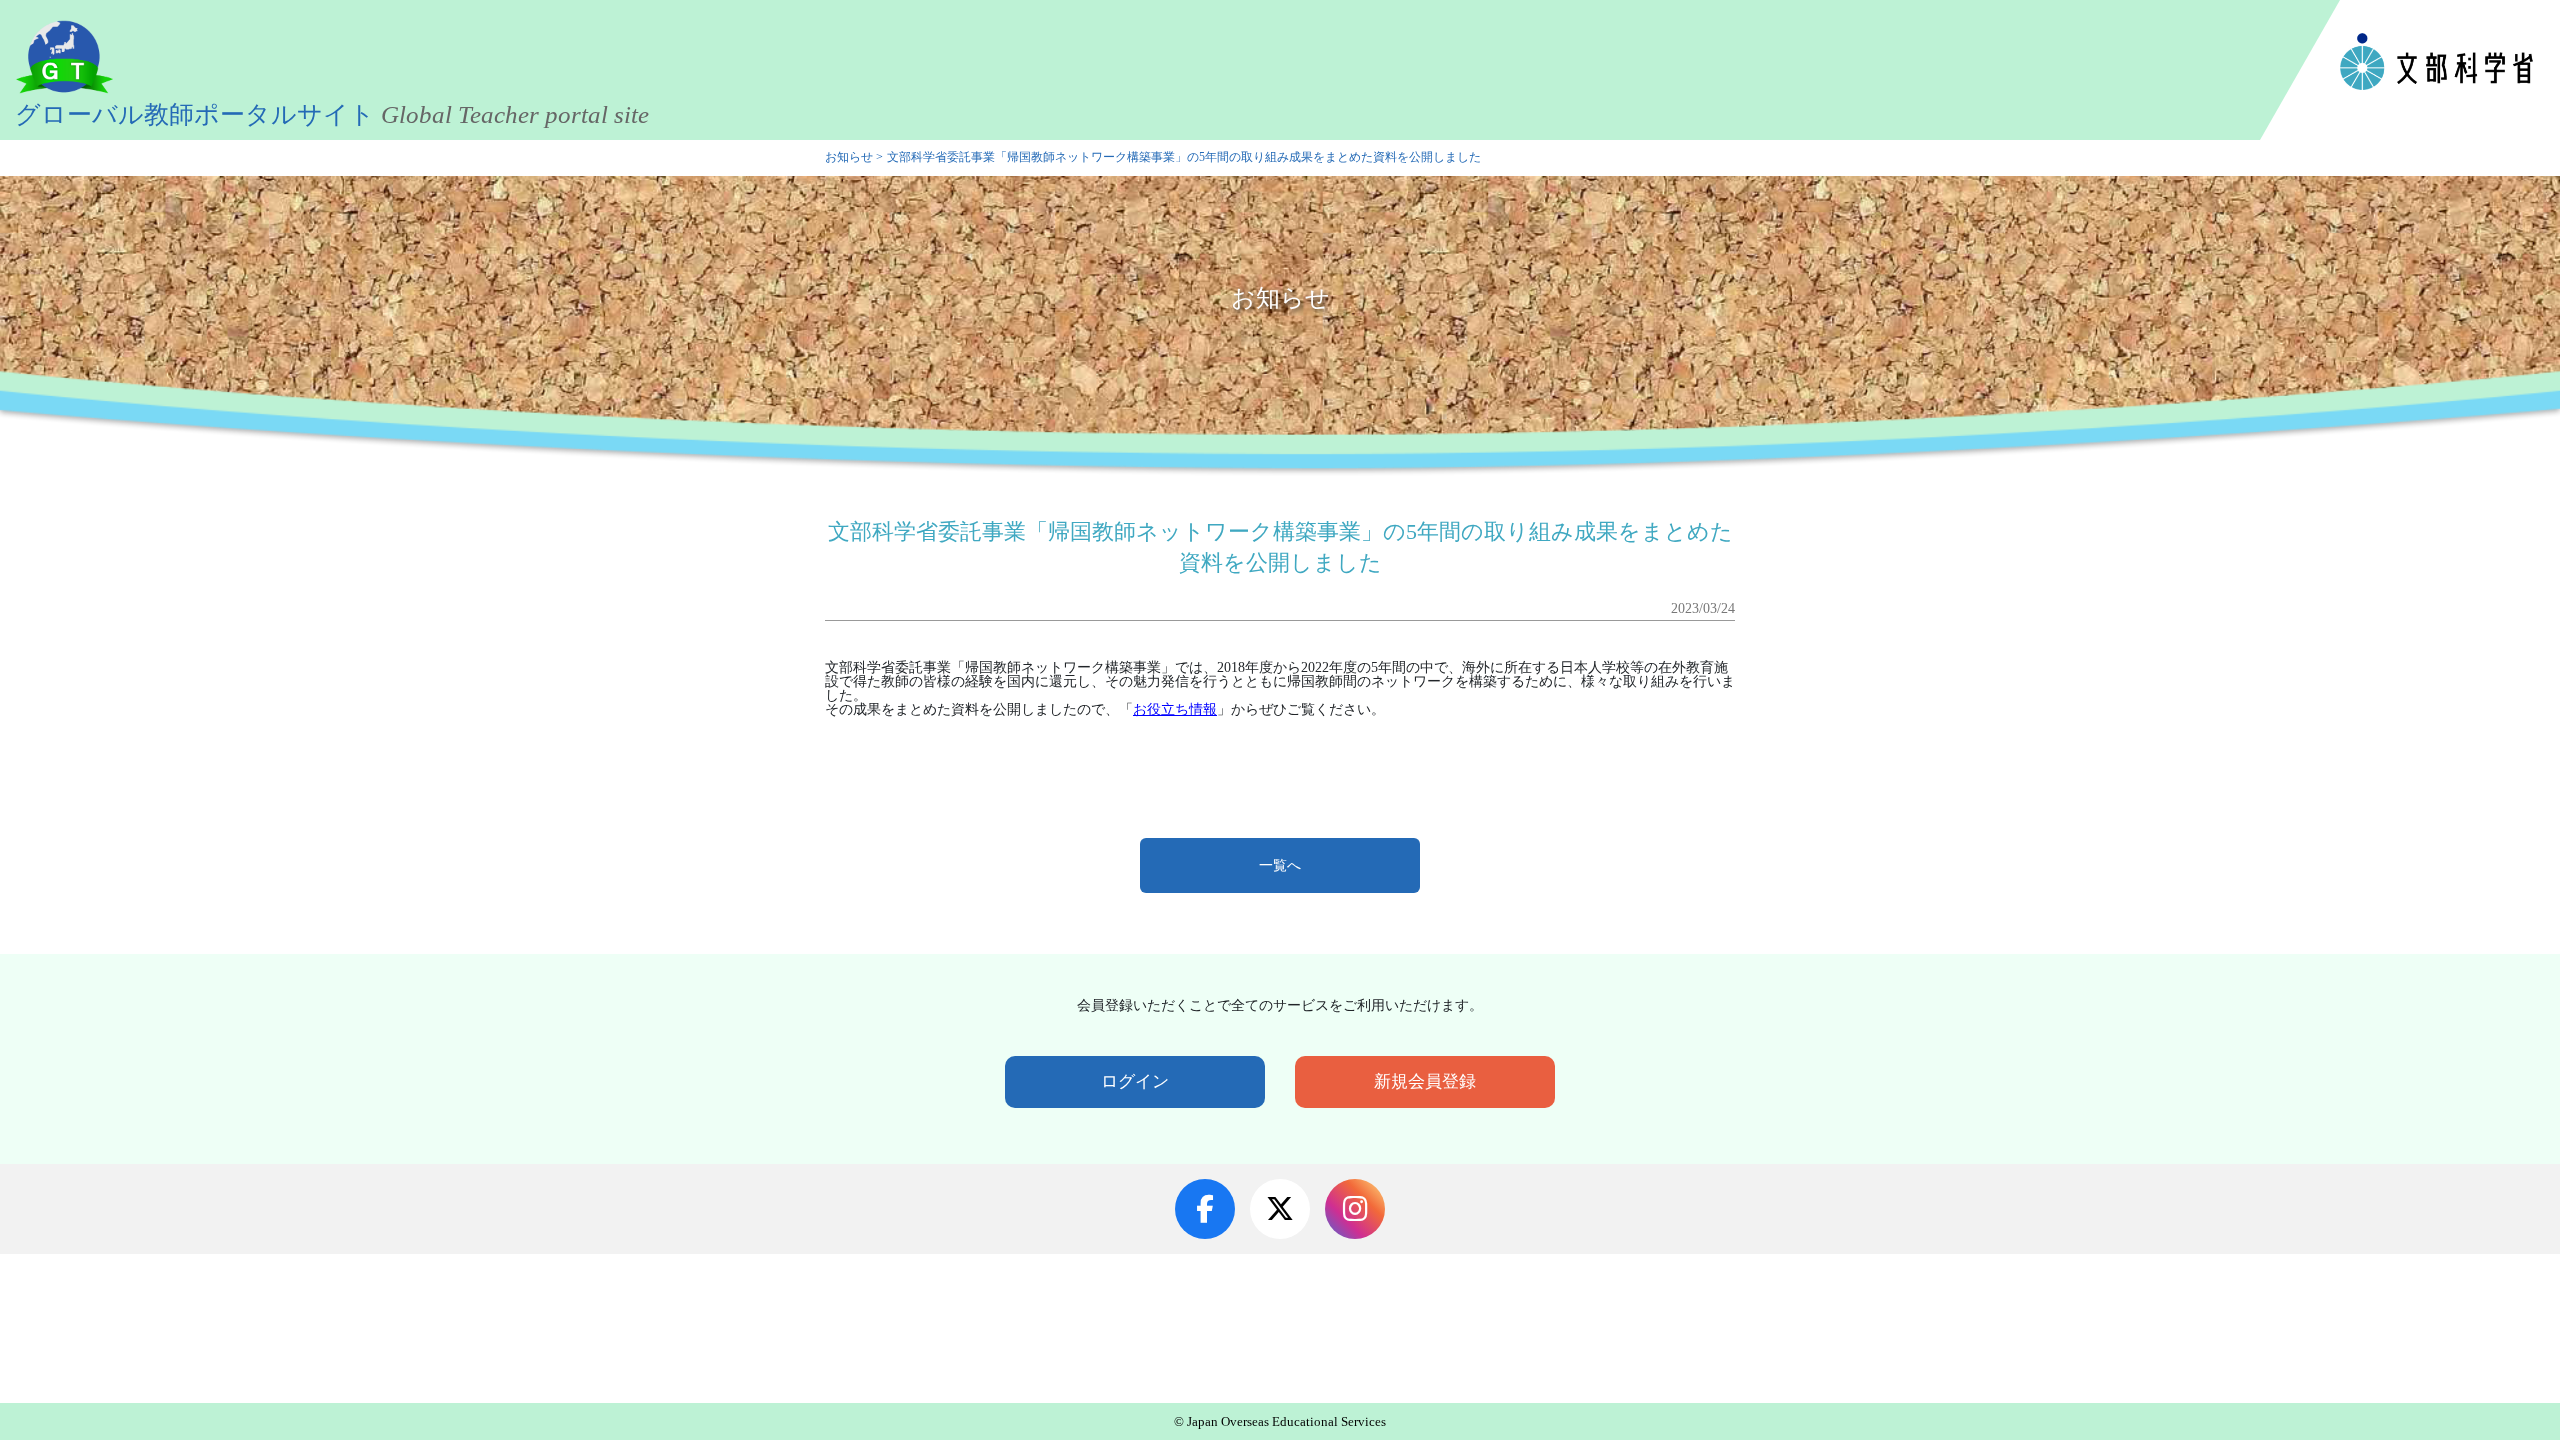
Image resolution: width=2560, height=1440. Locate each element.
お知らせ (849, 157)
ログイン (1135, 1081)
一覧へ (1280, 865)
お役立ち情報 (1175, 709)
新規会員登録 (1425, 1081)
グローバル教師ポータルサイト (332, 114)
